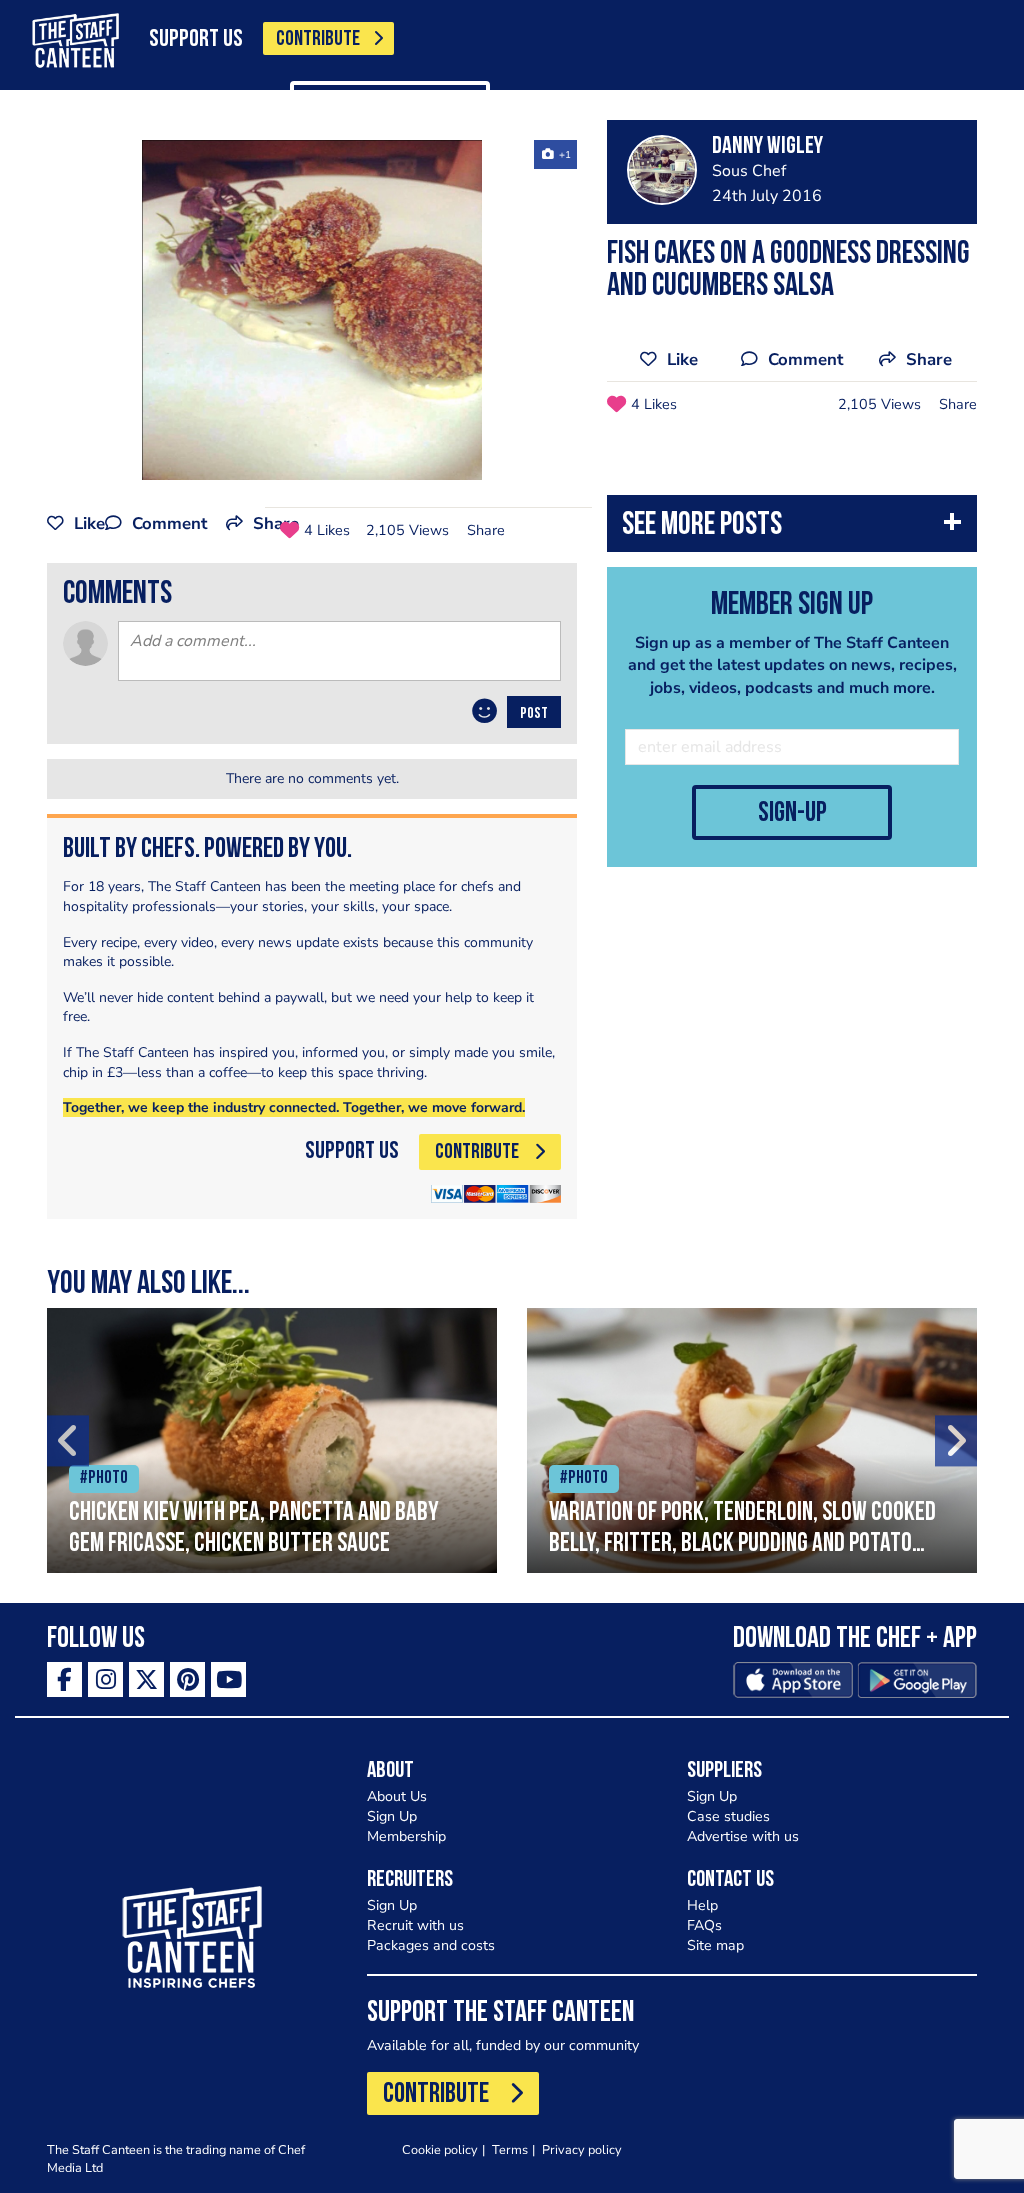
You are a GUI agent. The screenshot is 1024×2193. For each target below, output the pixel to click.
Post (534, 714)
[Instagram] (105, 1679)
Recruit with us (415, 1925)
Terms (510, 2149)
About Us (397, 1796)
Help (702, 1905)
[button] (792, 528)
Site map (715, 1945)
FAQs (704, 1925)
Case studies (728, 1816)
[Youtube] (228, 1679)
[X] (146, 1679)
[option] (312, 310)
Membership (406, 1836)
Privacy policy (582, 2149)
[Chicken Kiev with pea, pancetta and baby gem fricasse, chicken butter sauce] (272, 1440)
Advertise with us (743, 1836)
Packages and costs (431, 1945)
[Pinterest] (187, 1679)
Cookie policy (440, 2149)
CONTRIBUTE (318, 39)
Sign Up (392, 1816)
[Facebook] (64, 1679)
